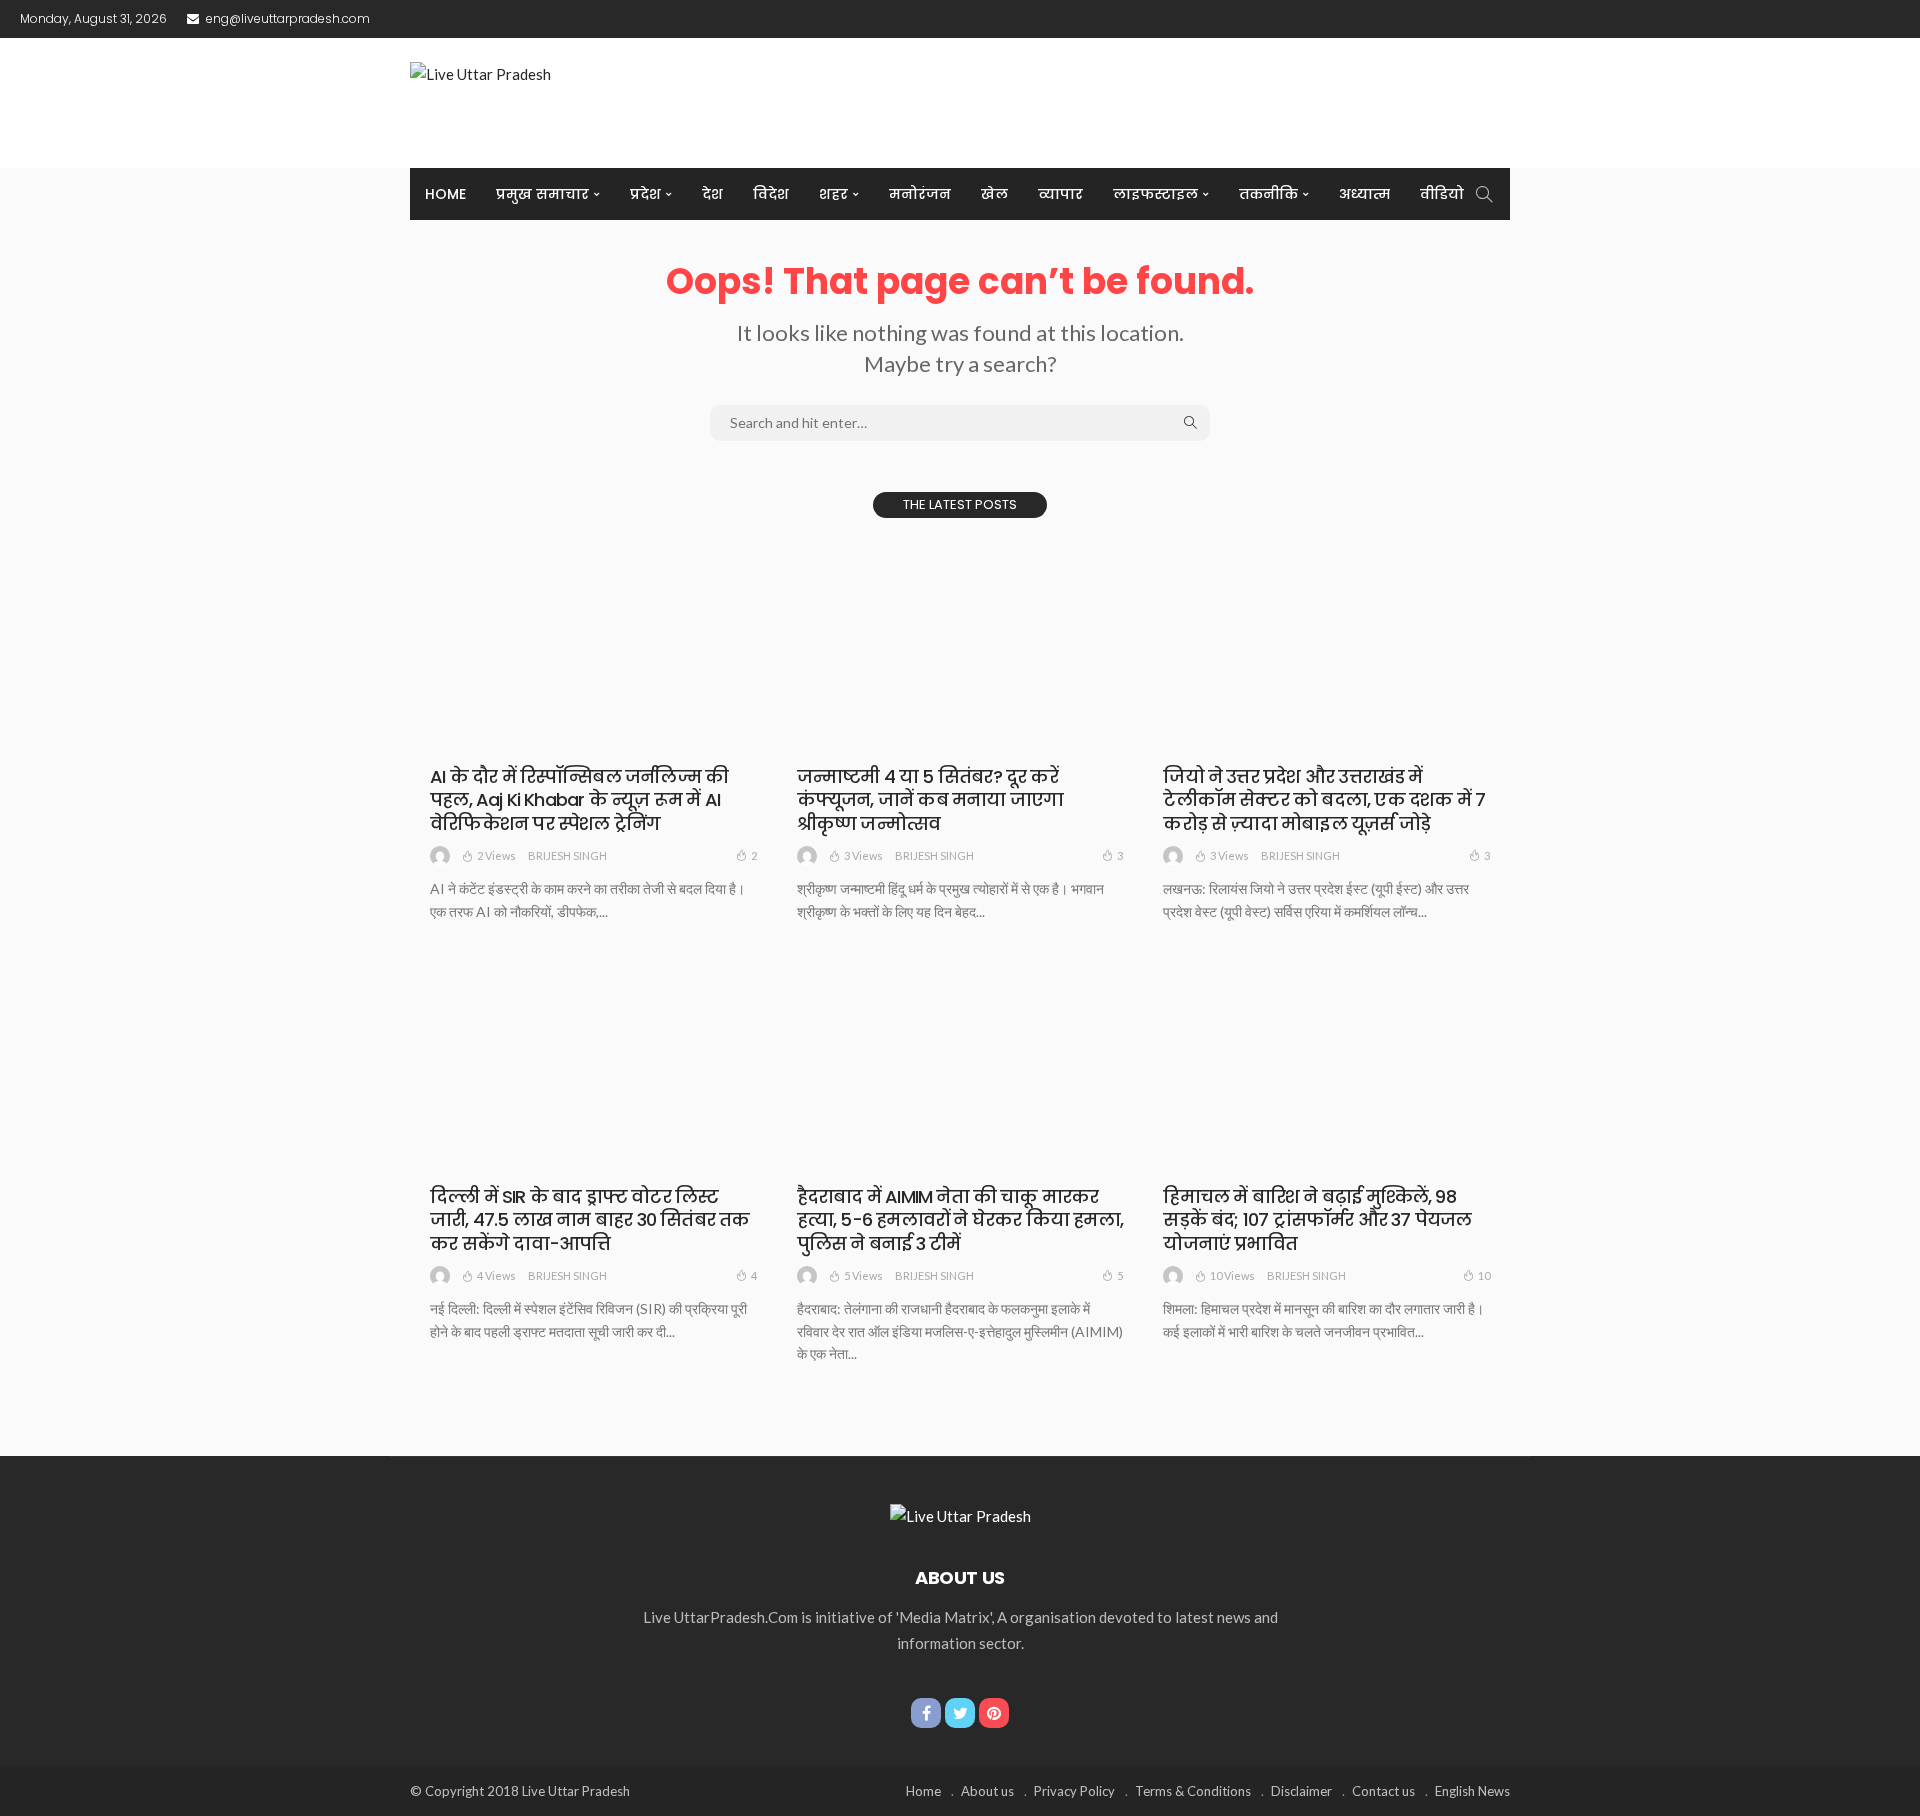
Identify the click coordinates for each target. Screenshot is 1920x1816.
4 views (496, 1275)
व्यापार (1060, 194)
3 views (863, 855)
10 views (1232, 1275)
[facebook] (926, 1713)
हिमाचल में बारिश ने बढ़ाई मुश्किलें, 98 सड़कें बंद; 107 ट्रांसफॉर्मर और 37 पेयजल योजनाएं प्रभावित (1317, 1220)
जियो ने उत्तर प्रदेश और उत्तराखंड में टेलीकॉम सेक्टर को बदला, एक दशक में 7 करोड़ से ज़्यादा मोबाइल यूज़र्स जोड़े (1324, 800)
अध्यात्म (1364, 194)
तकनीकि (1268, 194)
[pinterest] (994, 1713)
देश (712, 194)
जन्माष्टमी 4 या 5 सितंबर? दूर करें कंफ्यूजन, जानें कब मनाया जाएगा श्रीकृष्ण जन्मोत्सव (930, 800)
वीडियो (1442, 194)
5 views (863, 1275)
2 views (496, 855)
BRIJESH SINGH (567, 855)
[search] (1484, 194)
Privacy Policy (1074, 1791)
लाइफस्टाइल (1155, 194)
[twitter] (960, 1713)
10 (1484, 1275)
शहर (833, 194)
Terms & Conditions (1193, 1791)
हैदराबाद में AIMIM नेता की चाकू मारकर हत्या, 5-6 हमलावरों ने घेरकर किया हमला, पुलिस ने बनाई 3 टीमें (960, 1220)
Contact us (1383, 1791)
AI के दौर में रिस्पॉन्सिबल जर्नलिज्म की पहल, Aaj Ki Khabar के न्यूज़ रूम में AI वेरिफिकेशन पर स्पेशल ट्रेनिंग (579, 800)
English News (1472, 1791)
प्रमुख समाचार (542, 194)
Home (445, 194)
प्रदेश (645, 194)
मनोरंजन (920, 194)
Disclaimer (1301, 1791)
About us (987, 1791)
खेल (994, 194)
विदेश (771, 194)
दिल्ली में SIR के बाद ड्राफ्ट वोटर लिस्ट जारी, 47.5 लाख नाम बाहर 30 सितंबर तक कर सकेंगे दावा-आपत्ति (590, 1220)
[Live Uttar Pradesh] (960, 1514)
